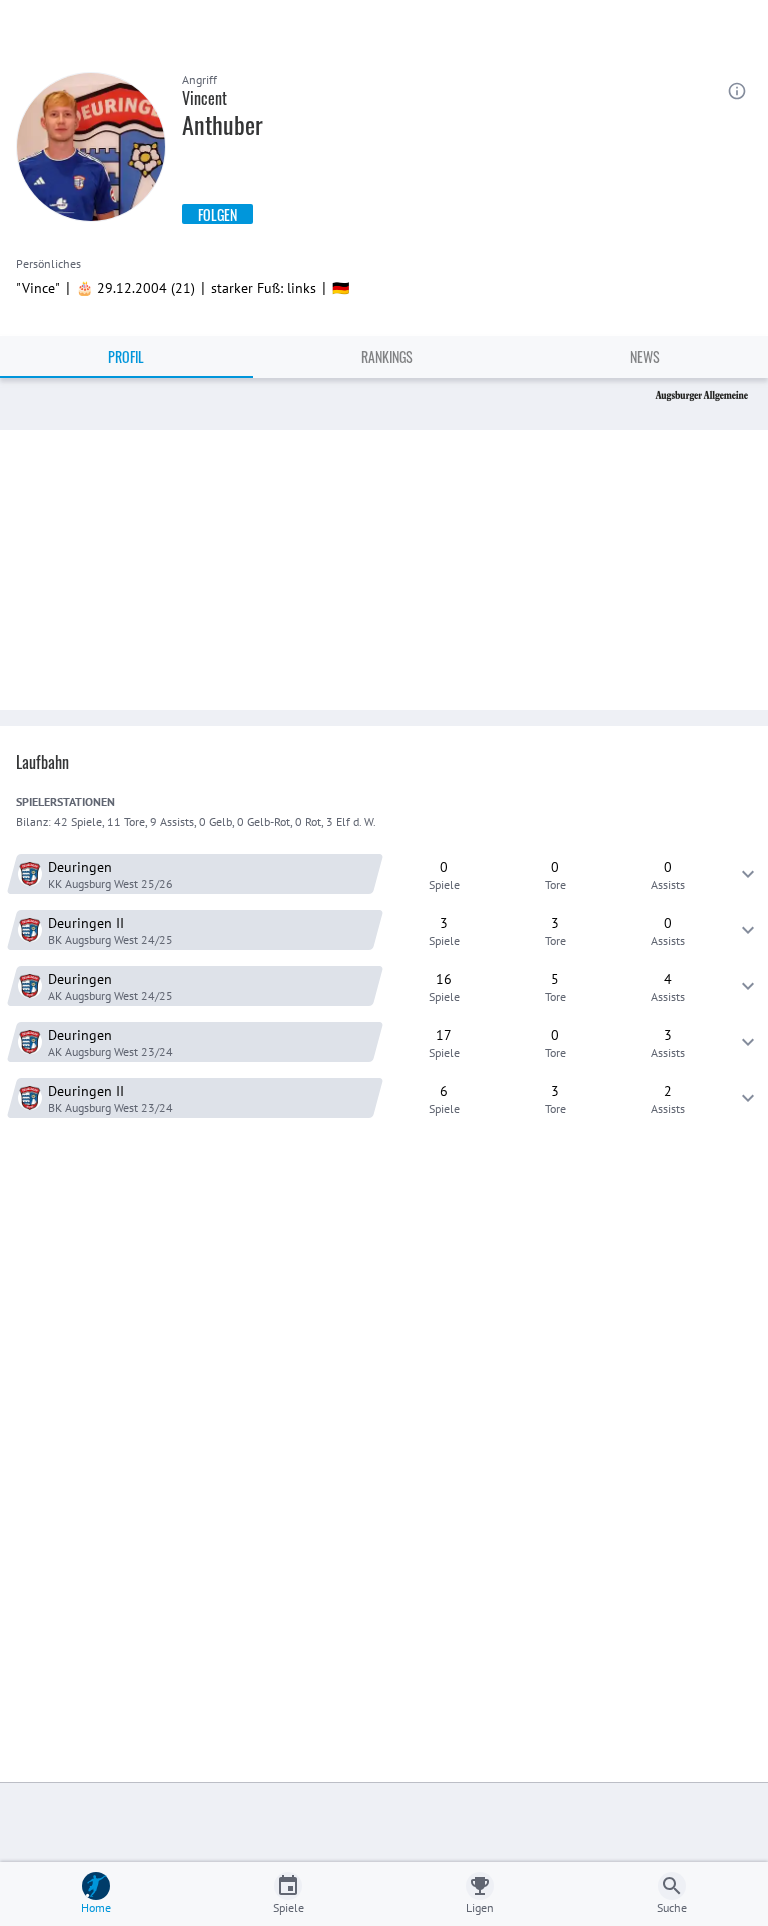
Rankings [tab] (387, 356)
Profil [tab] (126, 356)
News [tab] (645, 356)
